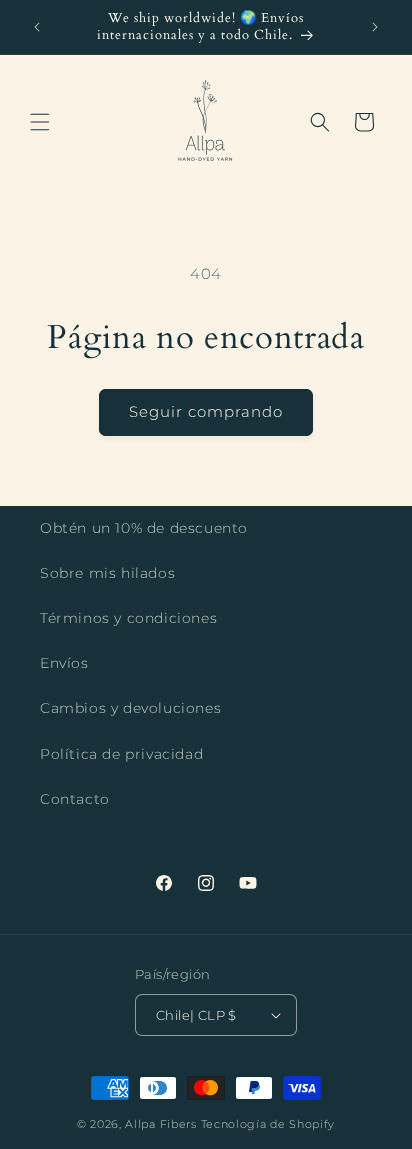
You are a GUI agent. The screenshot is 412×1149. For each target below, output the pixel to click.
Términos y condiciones (128, 618)
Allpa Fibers (162, 1124)
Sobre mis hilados (107, 573)
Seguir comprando (206, 411)
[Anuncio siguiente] (375, 27)
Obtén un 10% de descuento (144, 528)
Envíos (64, 663)
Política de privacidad (121, 754)
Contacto (75, 799)
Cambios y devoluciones (130, 708)
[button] (40, 122)
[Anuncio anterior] (37, 27)
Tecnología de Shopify (268, 1124)
